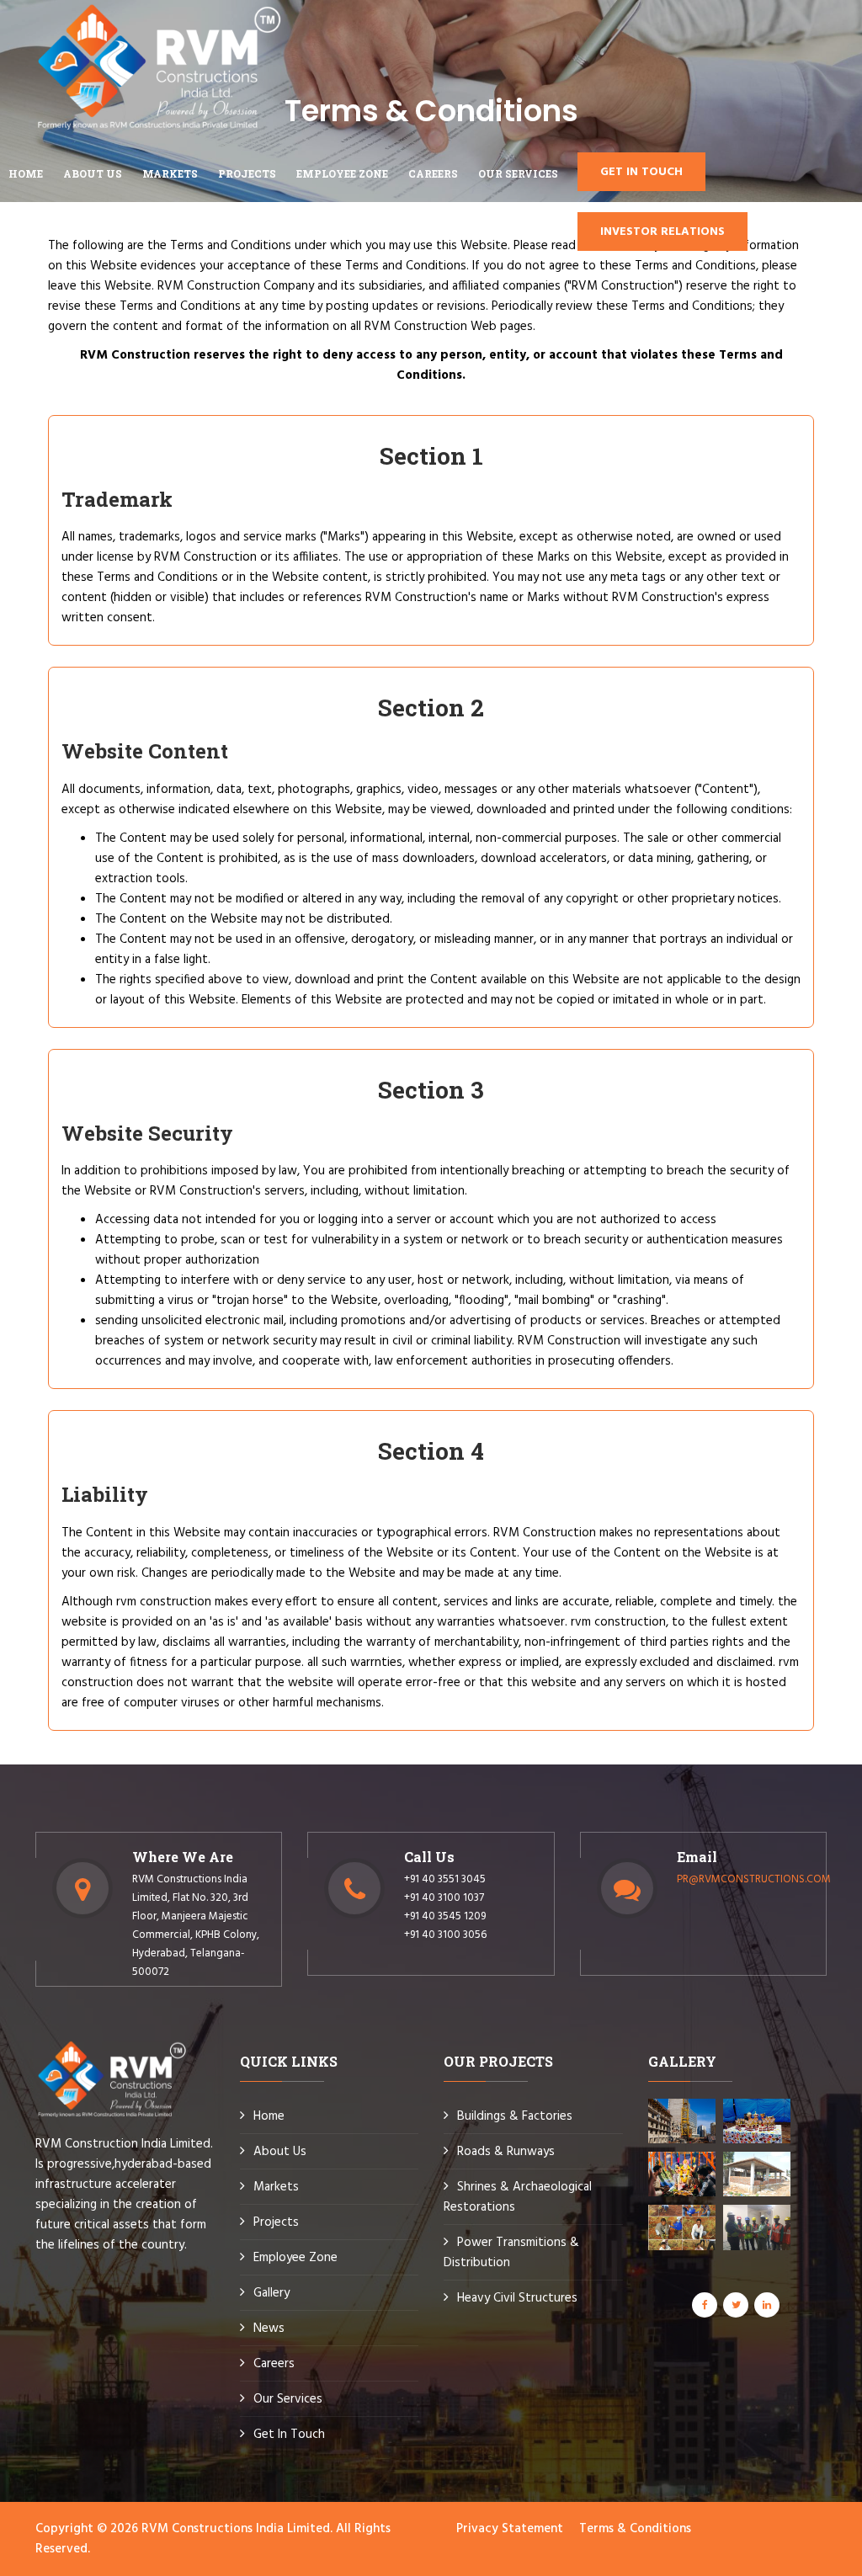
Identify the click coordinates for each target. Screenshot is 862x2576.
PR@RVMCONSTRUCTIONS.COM (754, 1879)
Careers (274, 2364)
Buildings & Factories (515, 2116)
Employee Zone (295, 2258)
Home (26, 173)
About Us (280, 2152)
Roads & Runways (506, 2152)
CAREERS (433, 173)
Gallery (271, 2293)
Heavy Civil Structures (517, 2298)
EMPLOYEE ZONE (342, 173)
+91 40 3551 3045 (445, 1879)
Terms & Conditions (635, 2529)
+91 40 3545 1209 (445, 1916)
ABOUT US (93, 173)
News (269, 2329)
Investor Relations (662, 232)
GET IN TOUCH (641, 172)
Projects (247, 173)
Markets (276, 2187)
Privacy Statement (510, 2529)
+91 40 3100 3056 (445, 1935)
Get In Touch (289, 2435)
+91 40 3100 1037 (444, 1898)
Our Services (518, 173)
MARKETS (170, 173)
